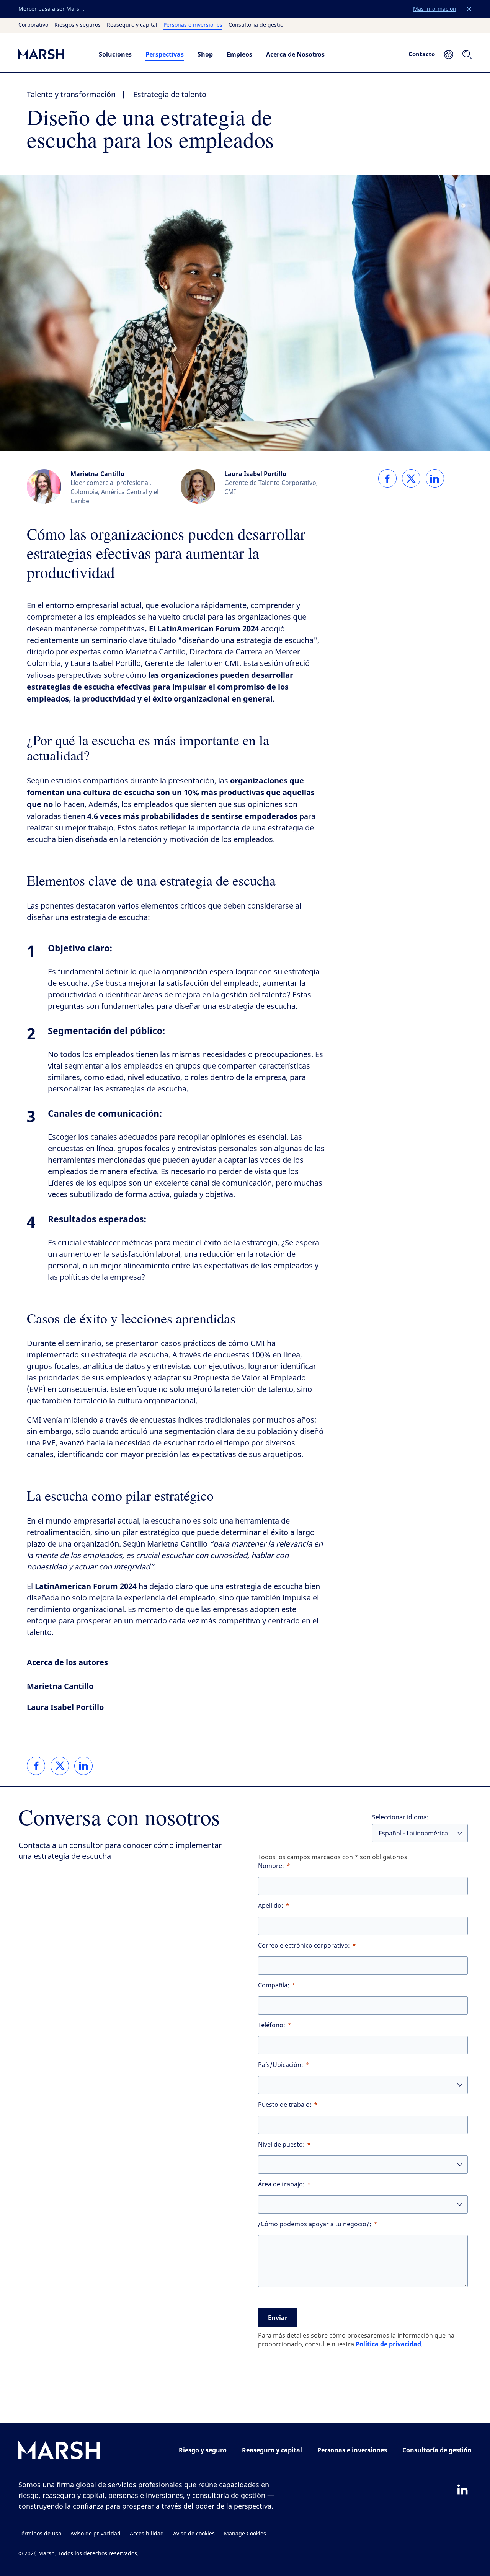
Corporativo (33, 25)
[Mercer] (51, 54)
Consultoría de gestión (258, 25)
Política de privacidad (388, 2344)
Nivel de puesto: (281, 2144)
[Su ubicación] (449, 54)
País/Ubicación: (281, 2065)
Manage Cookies (245, 2534)
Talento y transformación (71, 95)
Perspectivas (165, 54)
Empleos (239, 54)
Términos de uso (40, 2534)
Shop (205, 54)
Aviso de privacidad (96, 2534)
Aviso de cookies (194, 2534)
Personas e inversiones (193, 25)
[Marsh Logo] (59, 2452)
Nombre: (271, 1866)
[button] (469, 9)
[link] (36, 1766)
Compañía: (274, 1985)
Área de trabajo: (281, 2184)
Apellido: (271, 1906)
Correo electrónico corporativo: (304, 1945)
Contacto (422, 54)
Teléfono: (272, 2025)
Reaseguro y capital (132, 25)
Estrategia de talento (170, 95)
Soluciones (115, 54)
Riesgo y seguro (203, 2450)
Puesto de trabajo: (285, 2105)
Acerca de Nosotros (295, 54)
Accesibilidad (147, 2534)
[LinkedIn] (462, 2490)
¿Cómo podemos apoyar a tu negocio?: (315, 2224)
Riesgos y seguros (78, 25)
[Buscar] (467, 54)
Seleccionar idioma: (400, 1817)
